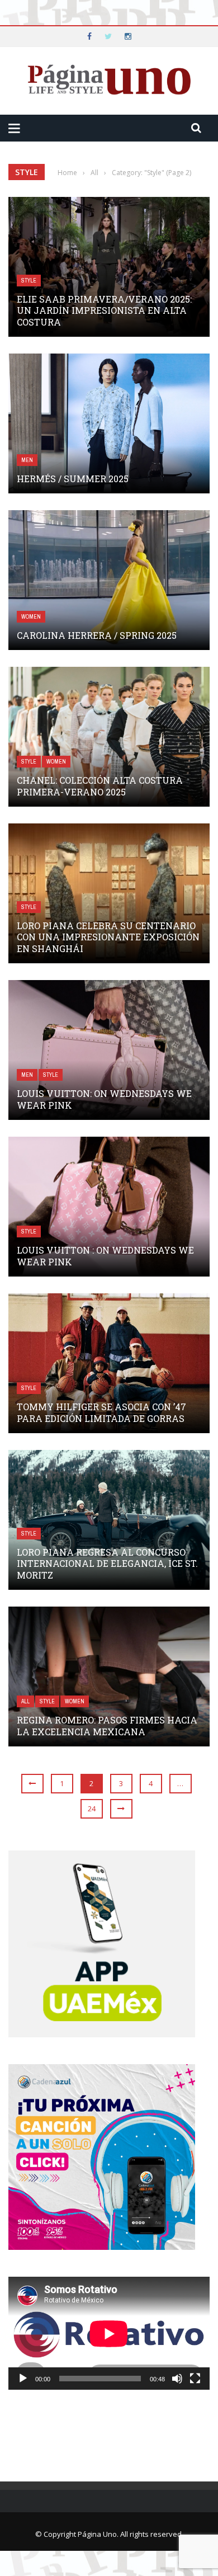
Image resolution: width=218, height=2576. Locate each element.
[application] (109, 2334)
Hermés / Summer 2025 (73, 479)
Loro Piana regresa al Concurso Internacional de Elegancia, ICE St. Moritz (107, 1564)
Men (27, 460)
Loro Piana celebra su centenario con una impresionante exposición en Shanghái (108, 937)
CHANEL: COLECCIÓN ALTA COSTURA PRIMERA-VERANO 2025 (100, 786)
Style (29, 281)
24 (92, 1809)
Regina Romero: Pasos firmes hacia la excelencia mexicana (107, 1726)
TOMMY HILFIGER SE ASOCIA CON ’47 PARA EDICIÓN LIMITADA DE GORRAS (101, 1412)
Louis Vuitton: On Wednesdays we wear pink (104, 1099)
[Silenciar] (177, 2379)
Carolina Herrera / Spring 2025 (97, 635)
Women (31, 617)
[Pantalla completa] (195, 2379)
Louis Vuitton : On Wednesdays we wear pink (105, 1256)
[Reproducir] (23, 2379)
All (25, 1701)
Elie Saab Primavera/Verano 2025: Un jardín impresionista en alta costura (104, 311)
